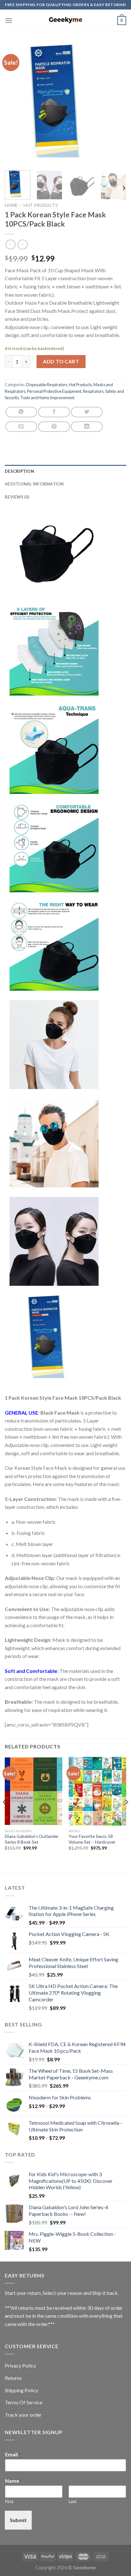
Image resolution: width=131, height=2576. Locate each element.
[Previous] (15, 105)
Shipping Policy (21, 2390)
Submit (18, 2520)
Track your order (23, 2415)
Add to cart (61, 361)
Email (13, 2454)
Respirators (93, 391)
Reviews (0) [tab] (17, 497)
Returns (13, 2378)
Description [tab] (19, 471)
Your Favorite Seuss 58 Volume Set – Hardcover (92, 1839)
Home (11, 205)
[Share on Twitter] (87, 412)
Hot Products (41, 205)
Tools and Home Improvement (47, 398)
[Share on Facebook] (54, 412)
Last (72, 2501)
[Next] (116, 105)
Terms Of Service (24, 2402)
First (9, 2501)
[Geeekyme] (65, 21)
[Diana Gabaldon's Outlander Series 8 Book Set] (34, 1791)
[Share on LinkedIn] (87, 427)
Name (14, 2481)
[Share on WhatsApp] (21, 412)
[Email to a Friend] (21, 427)
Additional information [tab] (34, 484)
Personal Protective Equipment (54, 391)
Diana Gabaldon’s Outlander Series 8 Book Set (32, 1839)
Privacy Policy (20, 2365)
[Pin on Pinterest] (54, 427)
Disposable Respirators (47, 385)
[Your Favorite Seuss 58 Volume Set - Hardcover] (97, 1791)
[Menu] (9, 20)
